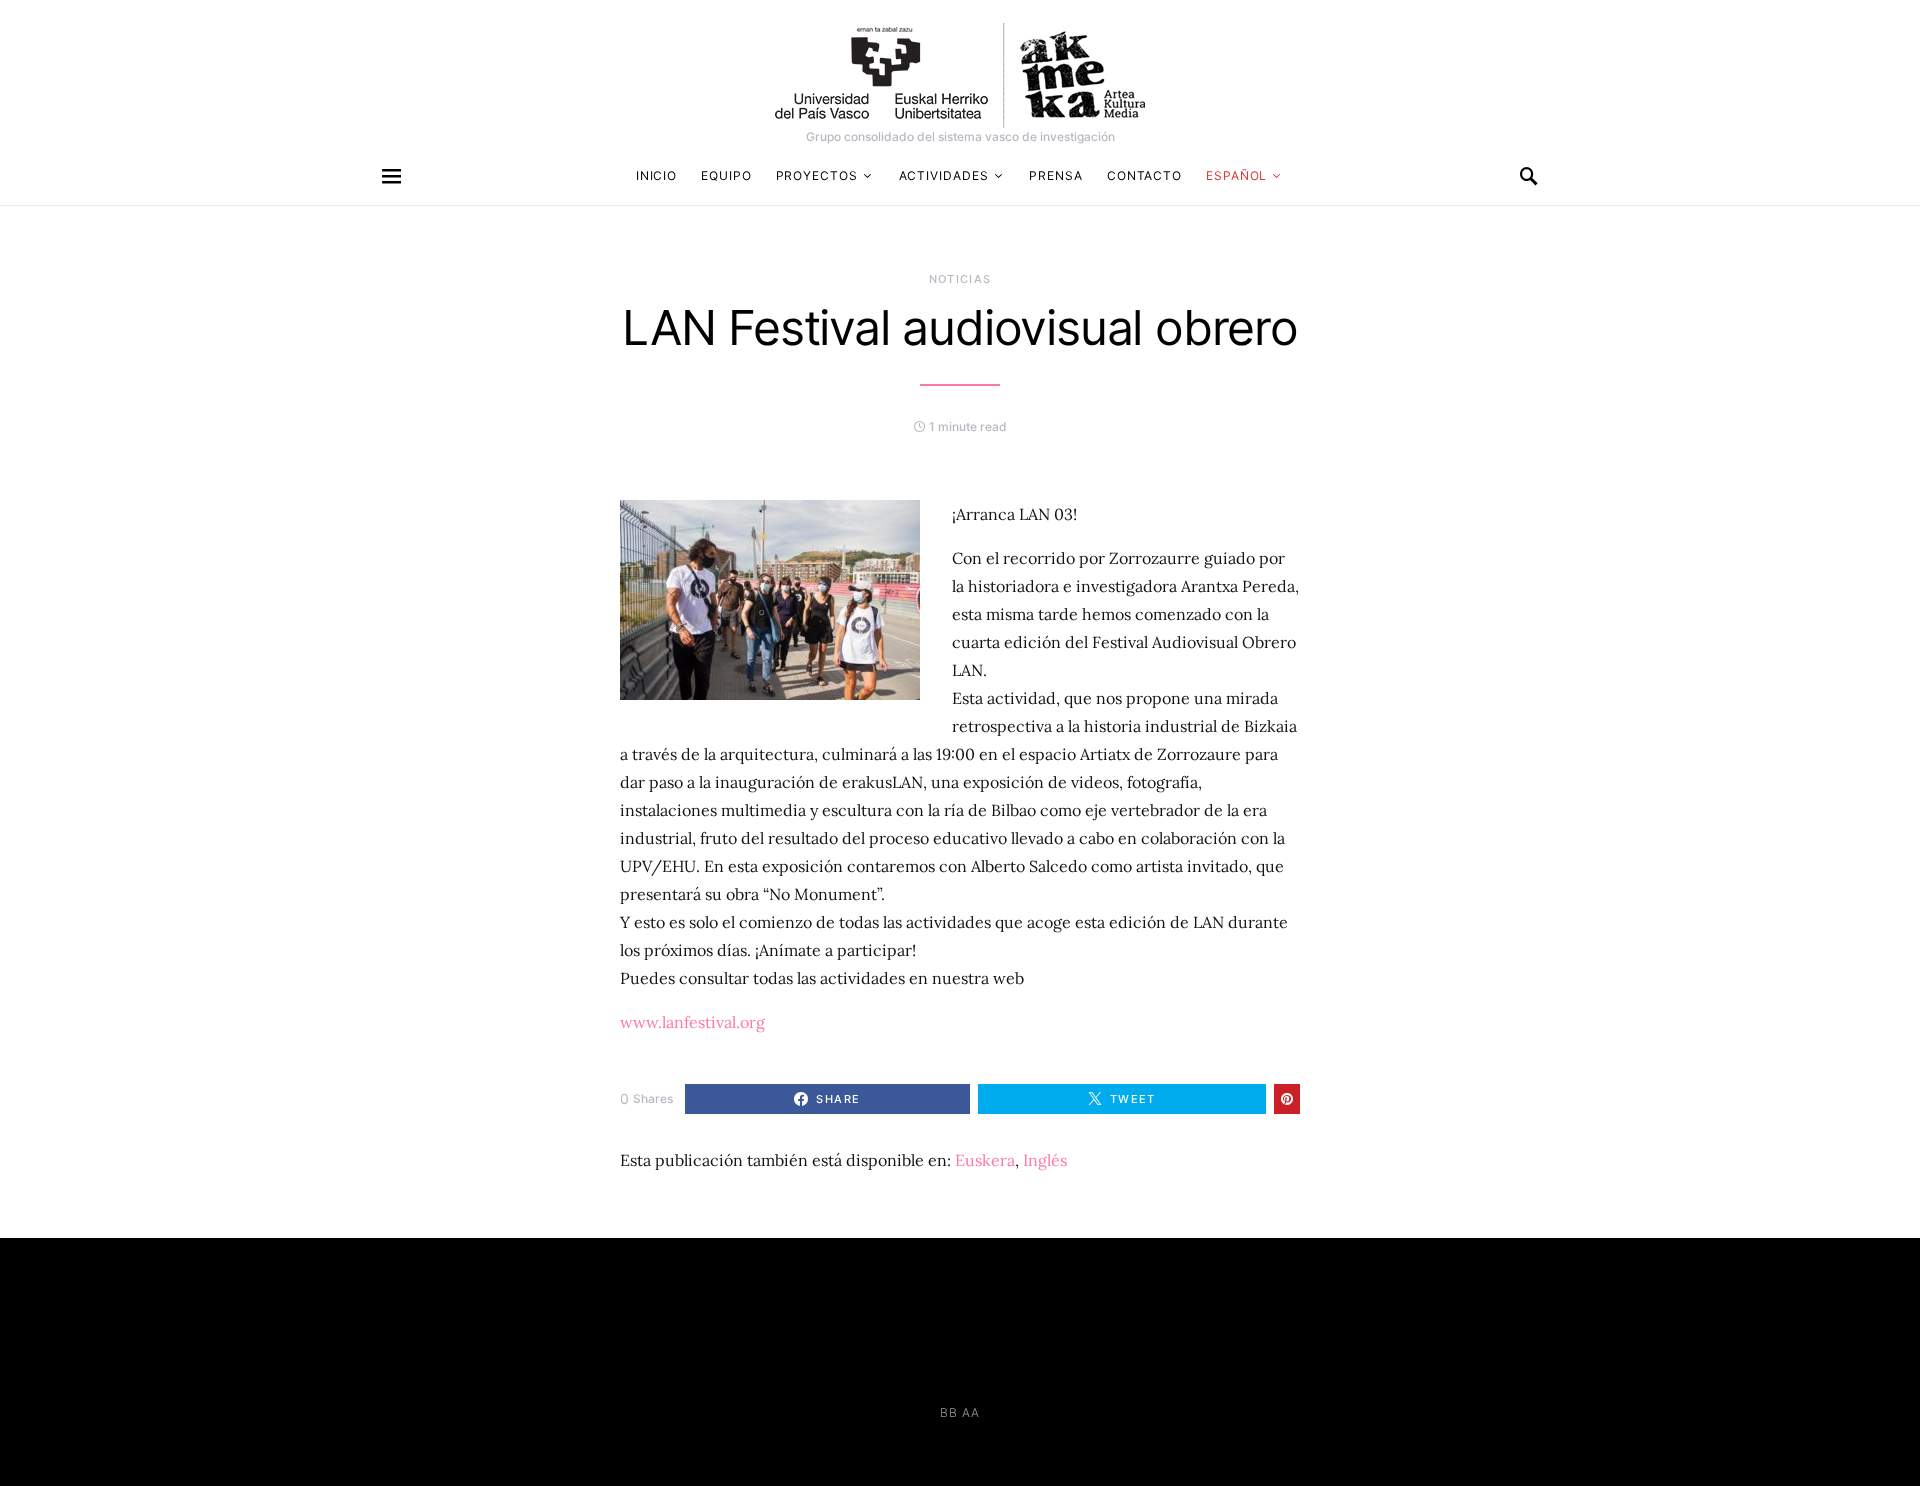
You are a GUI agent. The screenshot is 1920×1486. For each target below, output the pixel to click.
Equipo (726, 175)
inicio (656, 175)
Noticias (960, 279)
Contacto (1144, 175)
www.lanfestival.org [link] (692, 1022)
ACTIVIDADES (944, 175)
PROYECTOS (817, 175)
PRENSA (1055, 175)
